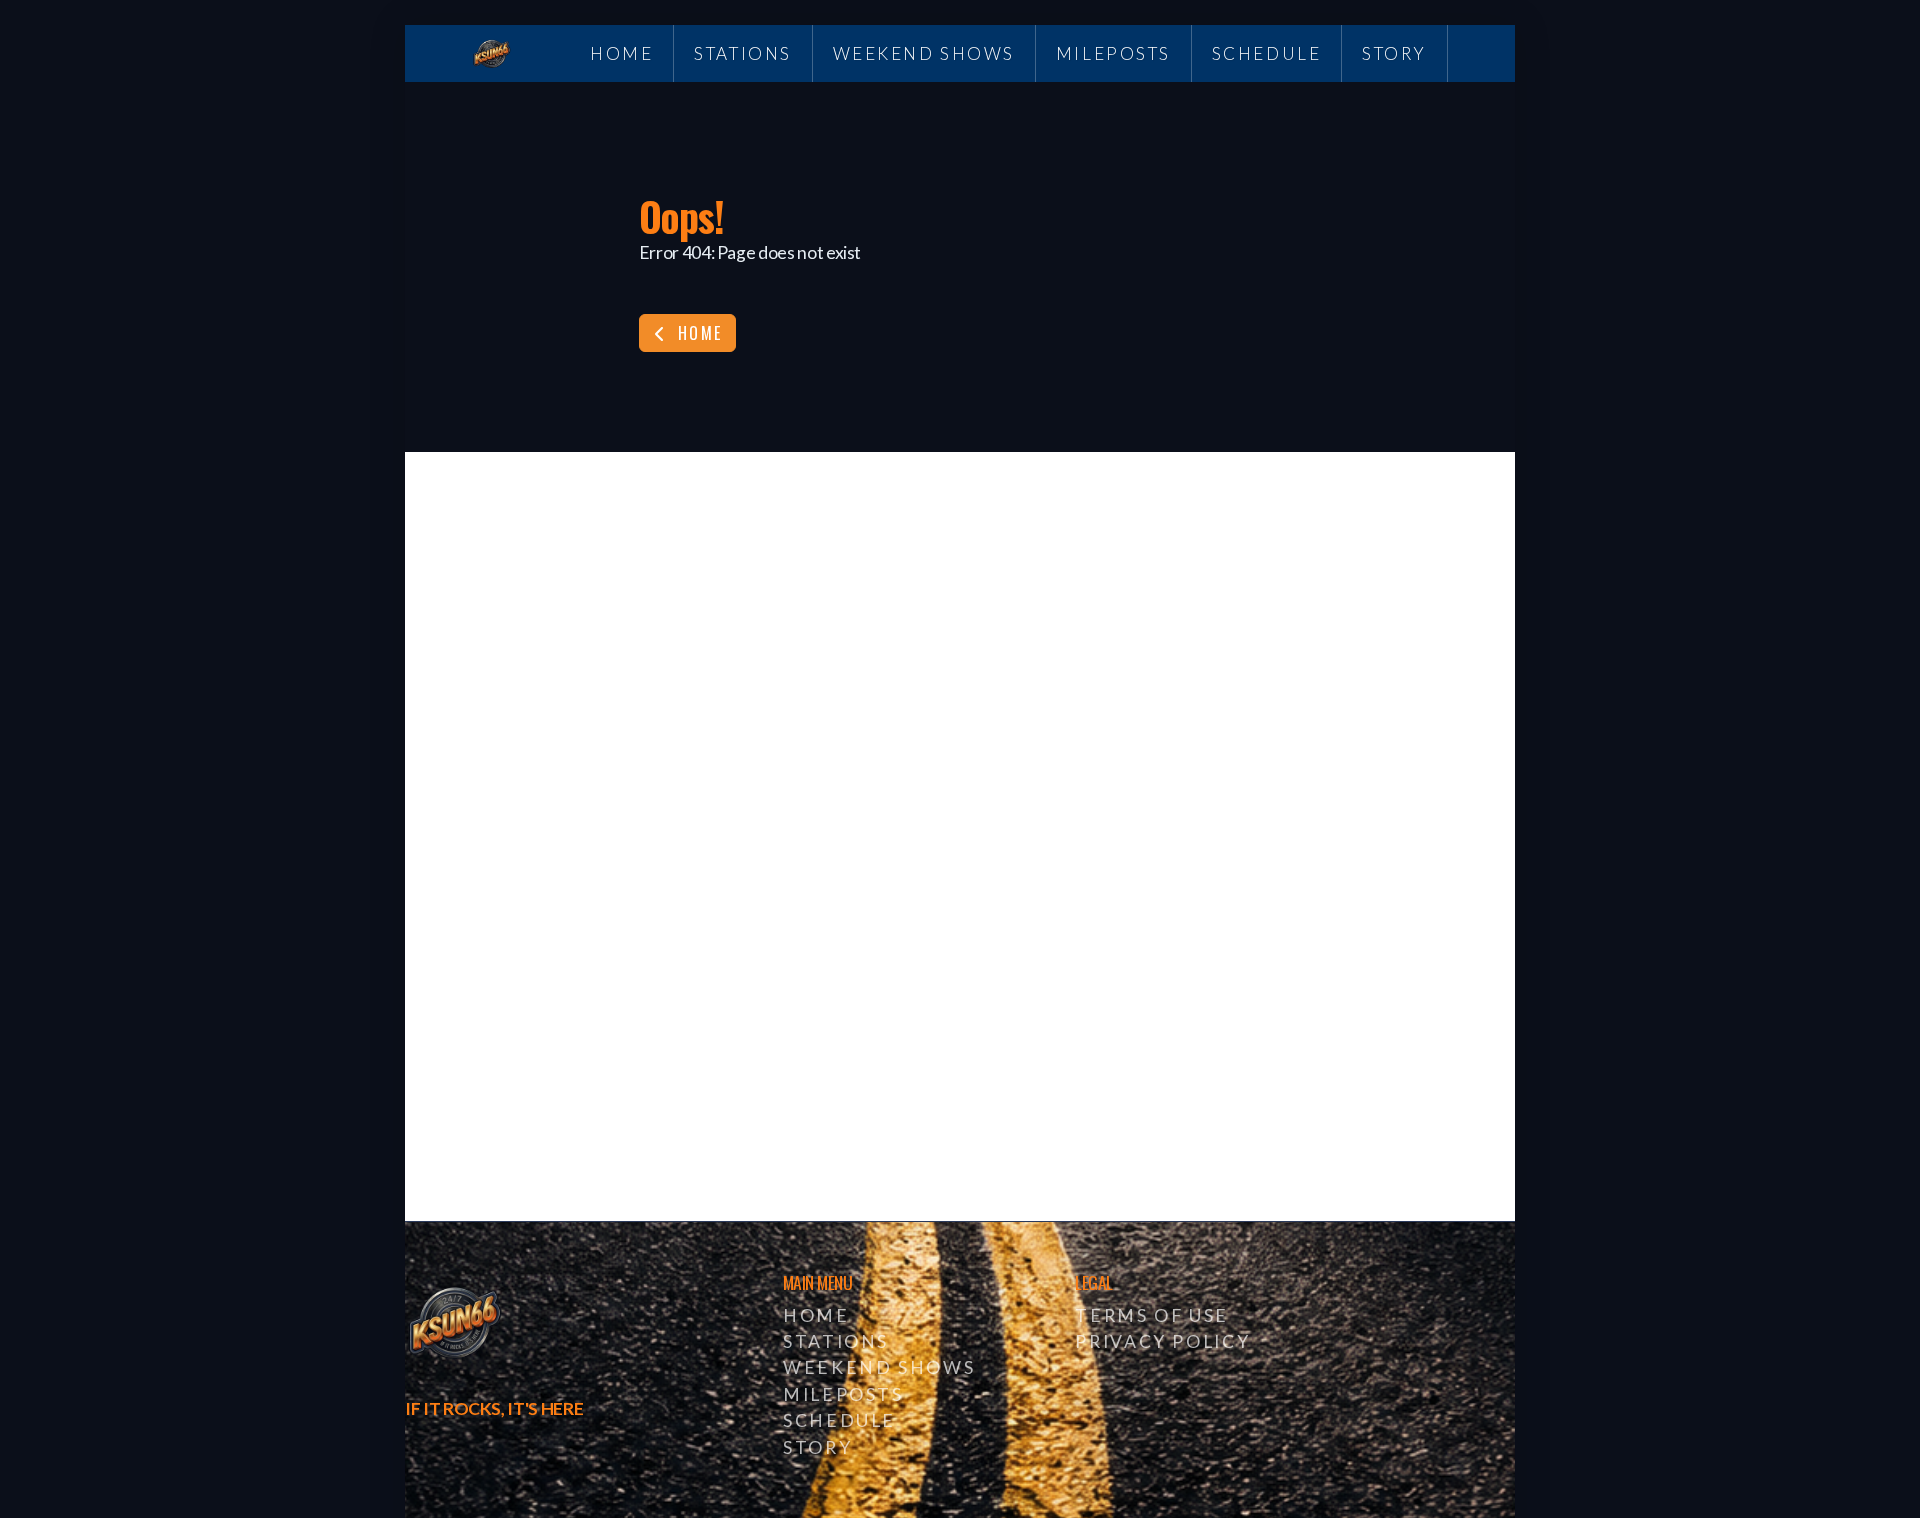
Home (697, 333)
